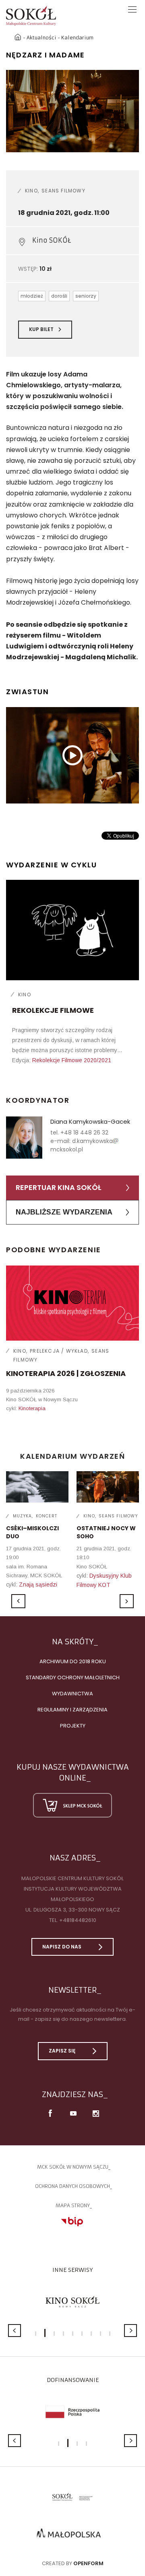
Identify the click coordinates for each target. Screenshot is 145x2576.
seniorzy (86, 296)
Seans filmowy (63, 191)
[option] (72, 111)
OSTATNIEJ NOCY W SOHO (106, 1532)
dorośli (59, 296)
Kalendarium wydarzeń (72, 1456)
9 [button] (110, 2334)
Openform (88, 2563)
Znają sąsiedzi (38, 1584)
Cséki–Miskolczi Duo (32, 1532)
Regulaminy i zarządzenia (72, 1710)
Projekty (73, 1726)
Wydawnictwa (72, 1694)
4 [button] (63, 2334)
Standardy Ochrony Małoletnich (73, 1677)
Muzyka (22, 1516)
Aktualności (41, 38)
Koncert (47, 1516)
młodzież (32, 296)
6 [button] (82, 2334)
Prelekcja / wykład (59, 1351)
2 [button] (45, 2333)
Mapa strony (73, 2205)
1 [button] (36, 2334)
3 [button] (54, 2334)
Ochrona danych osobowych (72, 2186)
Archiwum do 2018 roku (73, 1661)
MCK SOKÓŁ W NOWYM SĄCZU (73, 2167)
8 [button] (100, 2334)
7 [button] (91, 2334)
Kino (31, 191)
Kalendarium (77, 38)
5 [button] (73, 2334)
